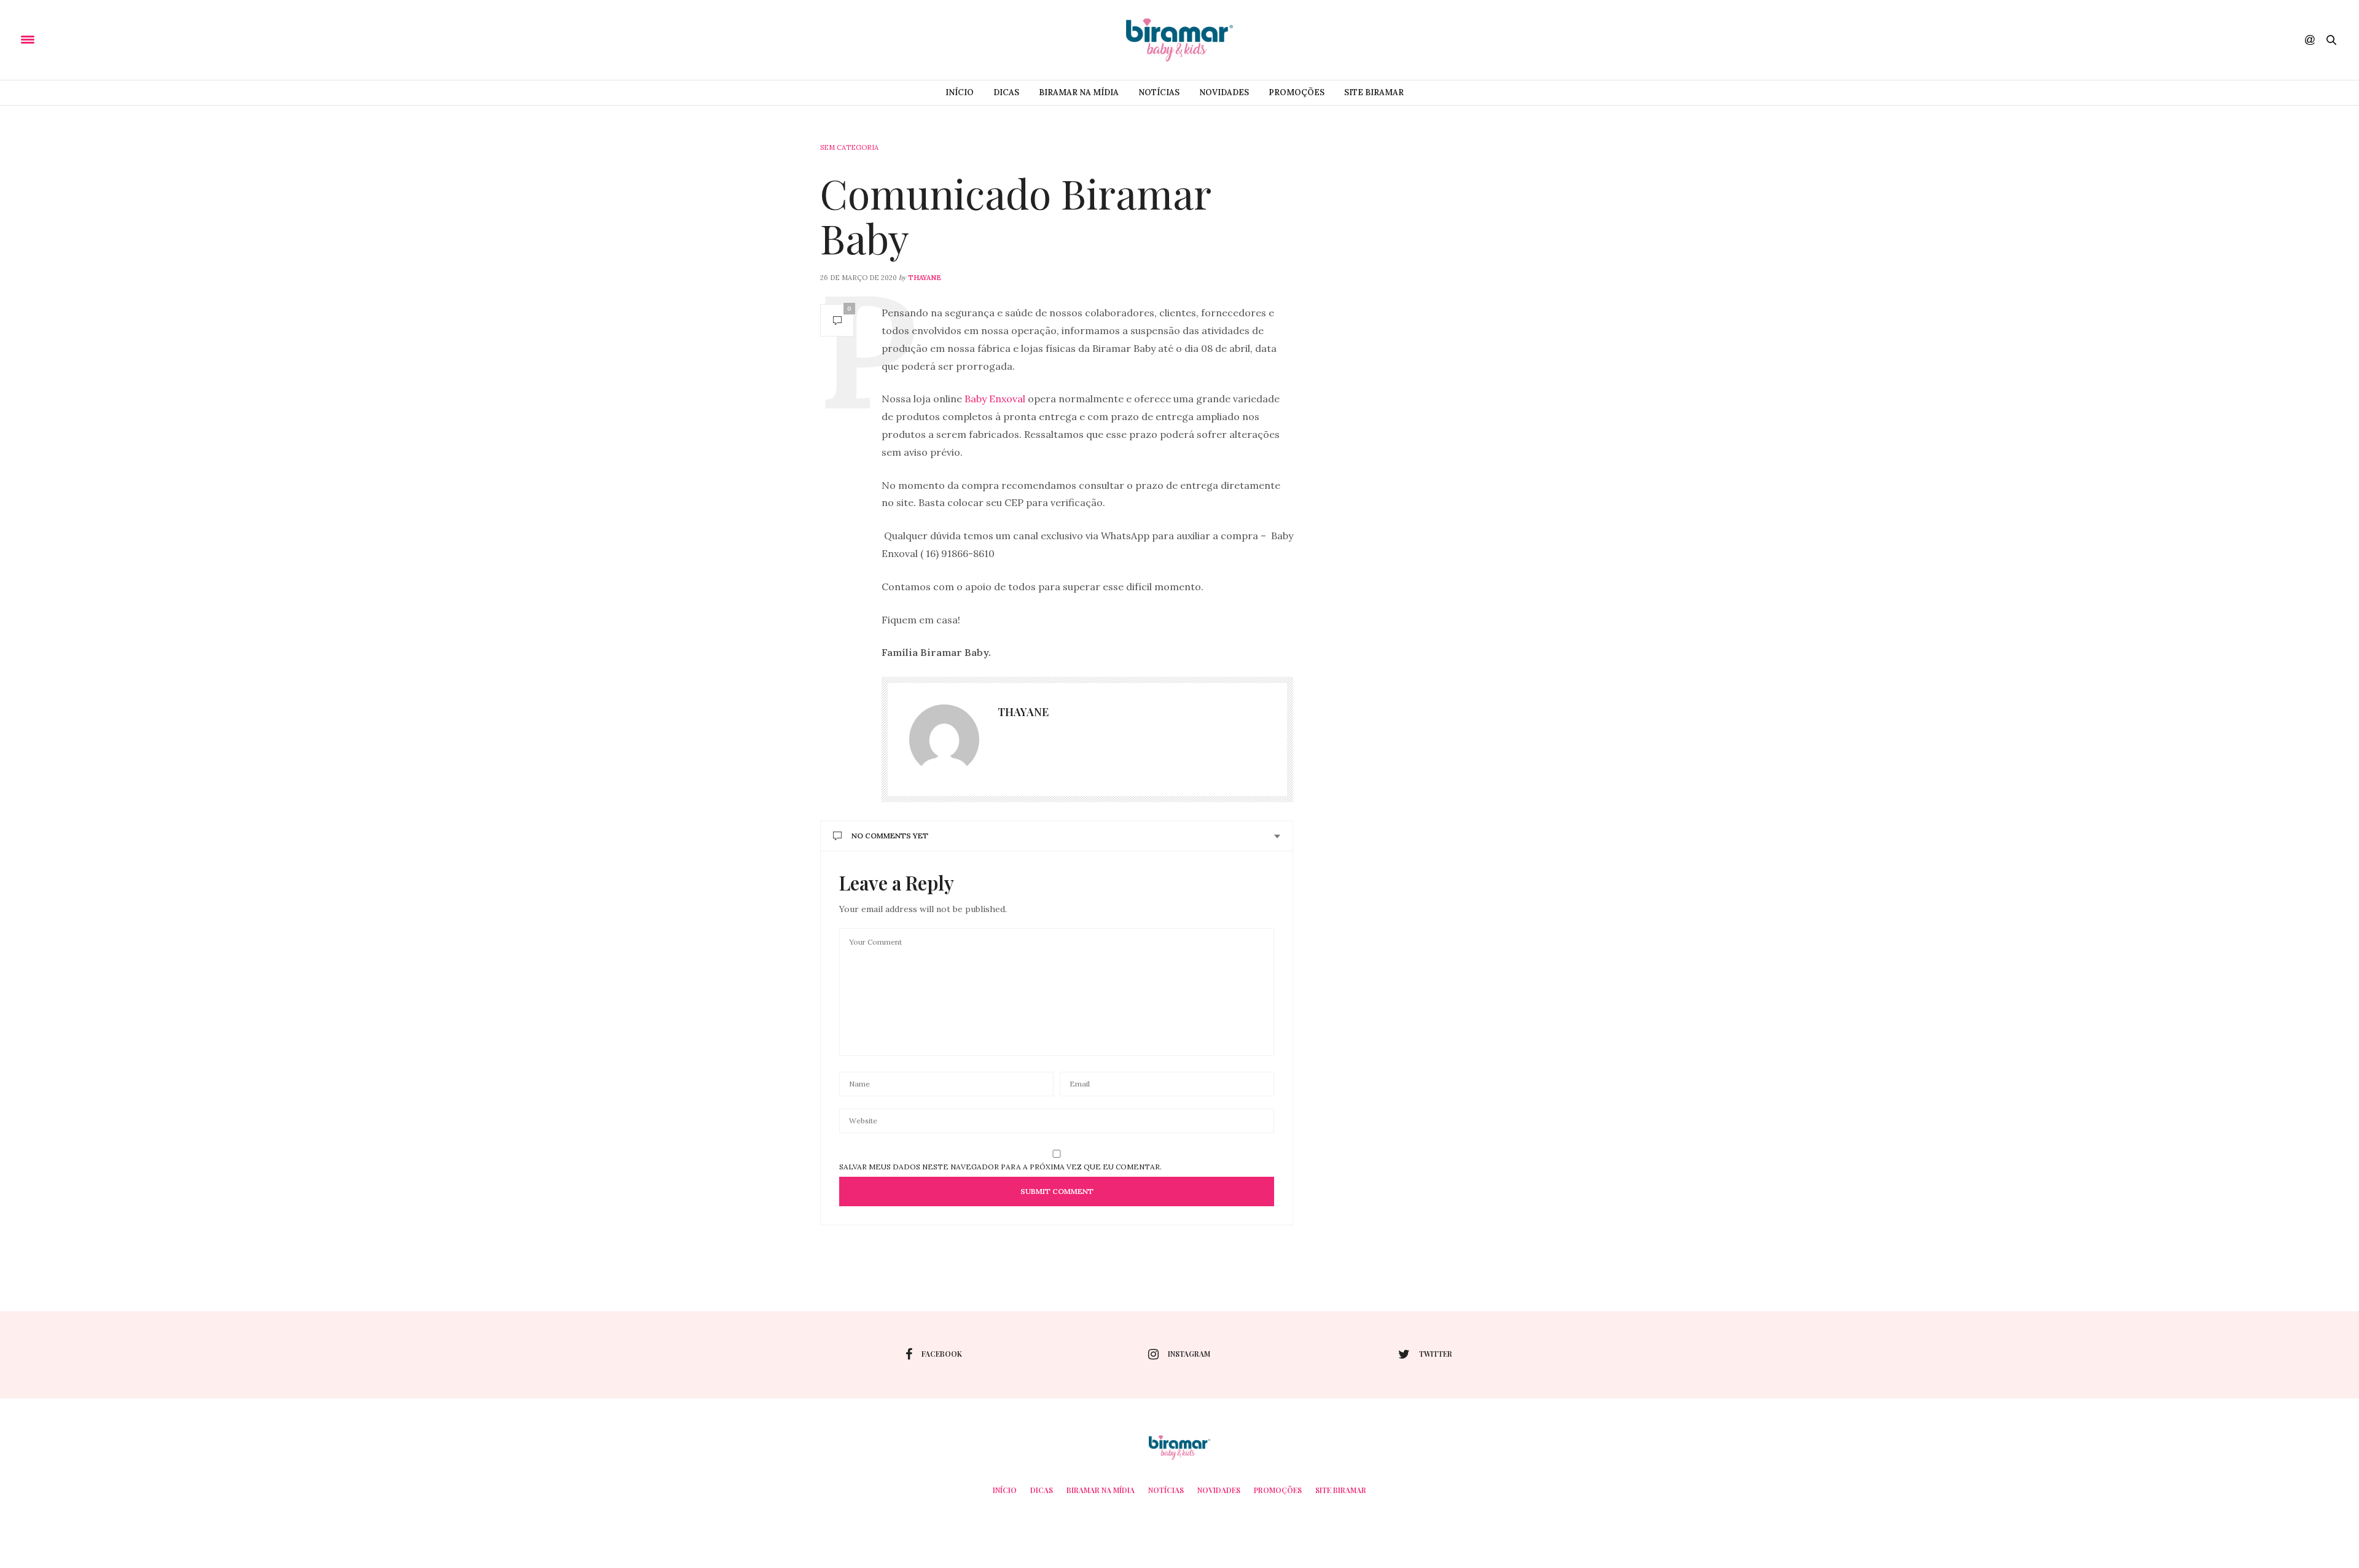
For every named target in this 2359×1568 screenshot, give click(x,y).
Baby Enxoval (994, 399)
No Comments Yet (890, 836)
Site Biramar (1374, 92)
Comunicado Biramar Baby (1015, 215)
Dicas (1006, 92)
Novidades (1224, 92)
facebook (942, 1354)
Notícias (1159, 92)
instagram (1189, 1354)
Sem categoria (849, 147)
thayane (925, 278)
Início (960, 92)
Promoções (1297, 92)
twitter (1436, 1354)
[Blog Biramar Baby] (1179, 40)
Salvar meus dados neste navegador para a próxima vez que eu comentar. (1000, 1167)
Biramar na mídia (1079, 92)
